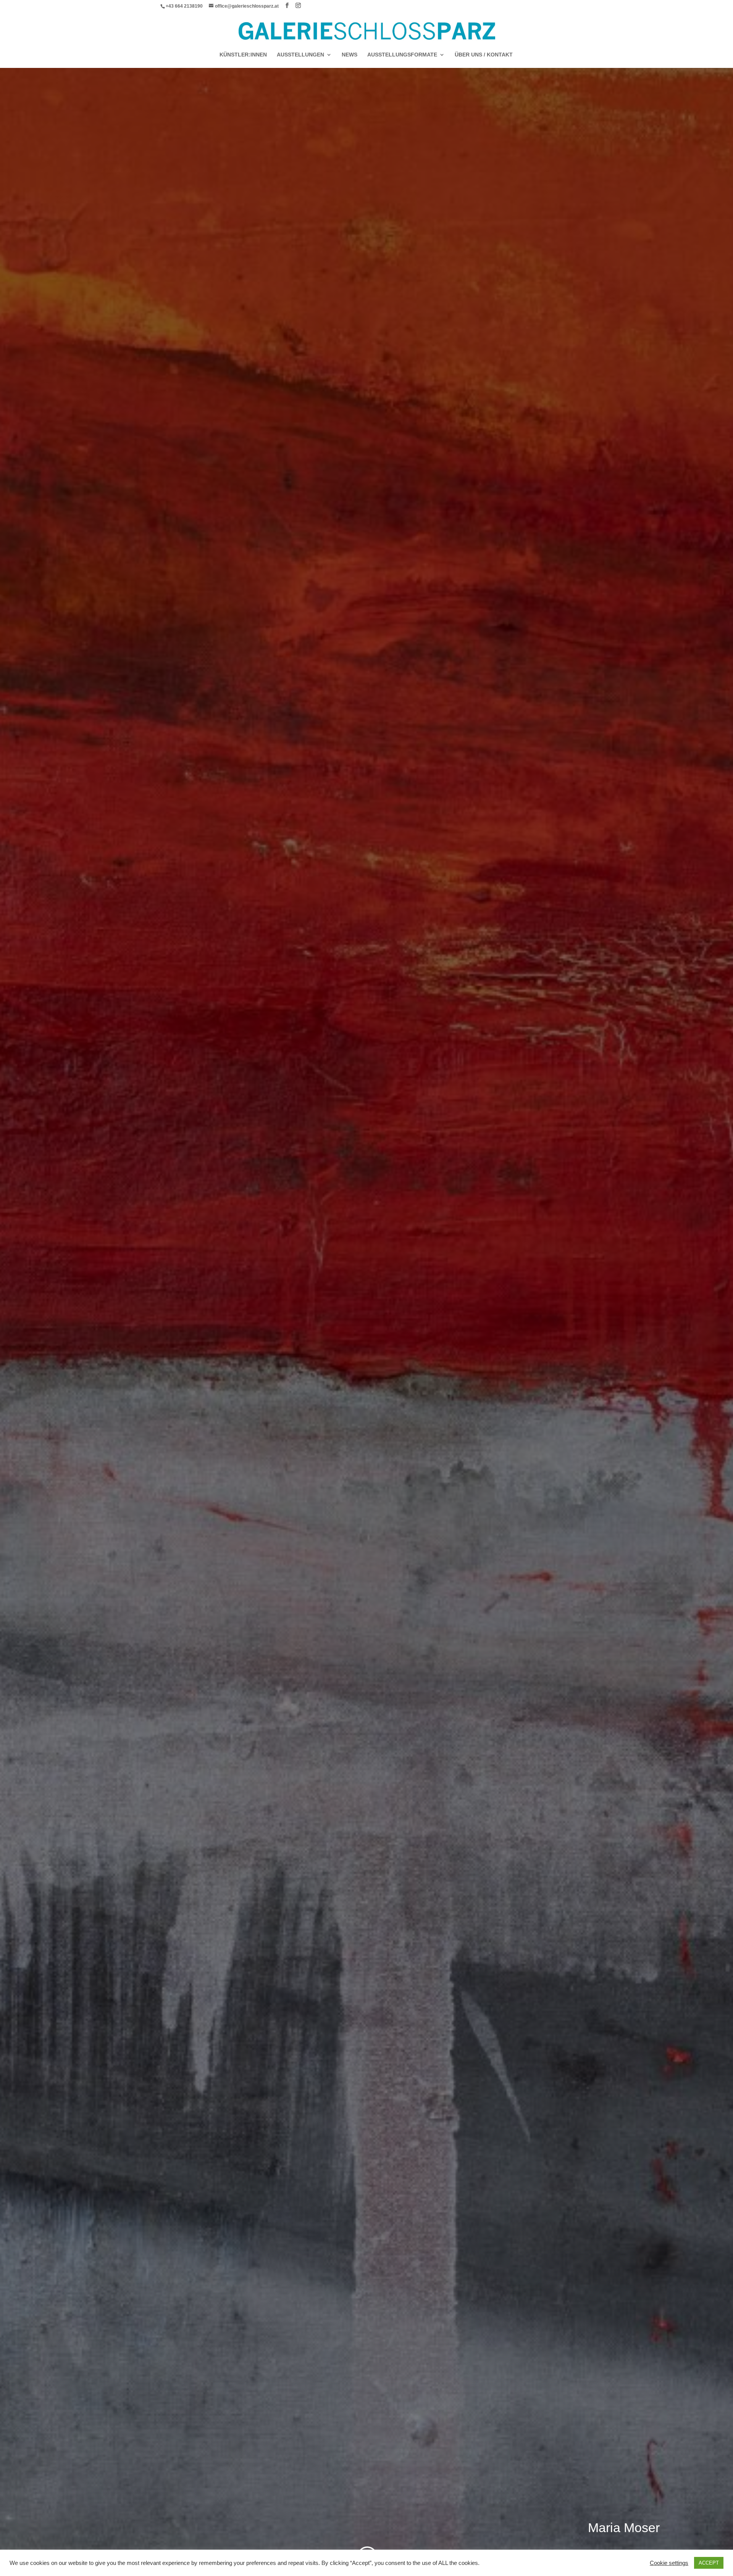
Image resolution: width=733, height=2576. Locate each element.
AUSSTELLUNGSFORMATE (402, 55)
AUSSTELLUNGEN (300, 55)
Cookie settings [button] (669, 2563)
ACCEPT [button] (709, 2563)
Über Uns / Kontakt (484, 55)
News (350, 55)
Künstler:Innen (243, 55)
